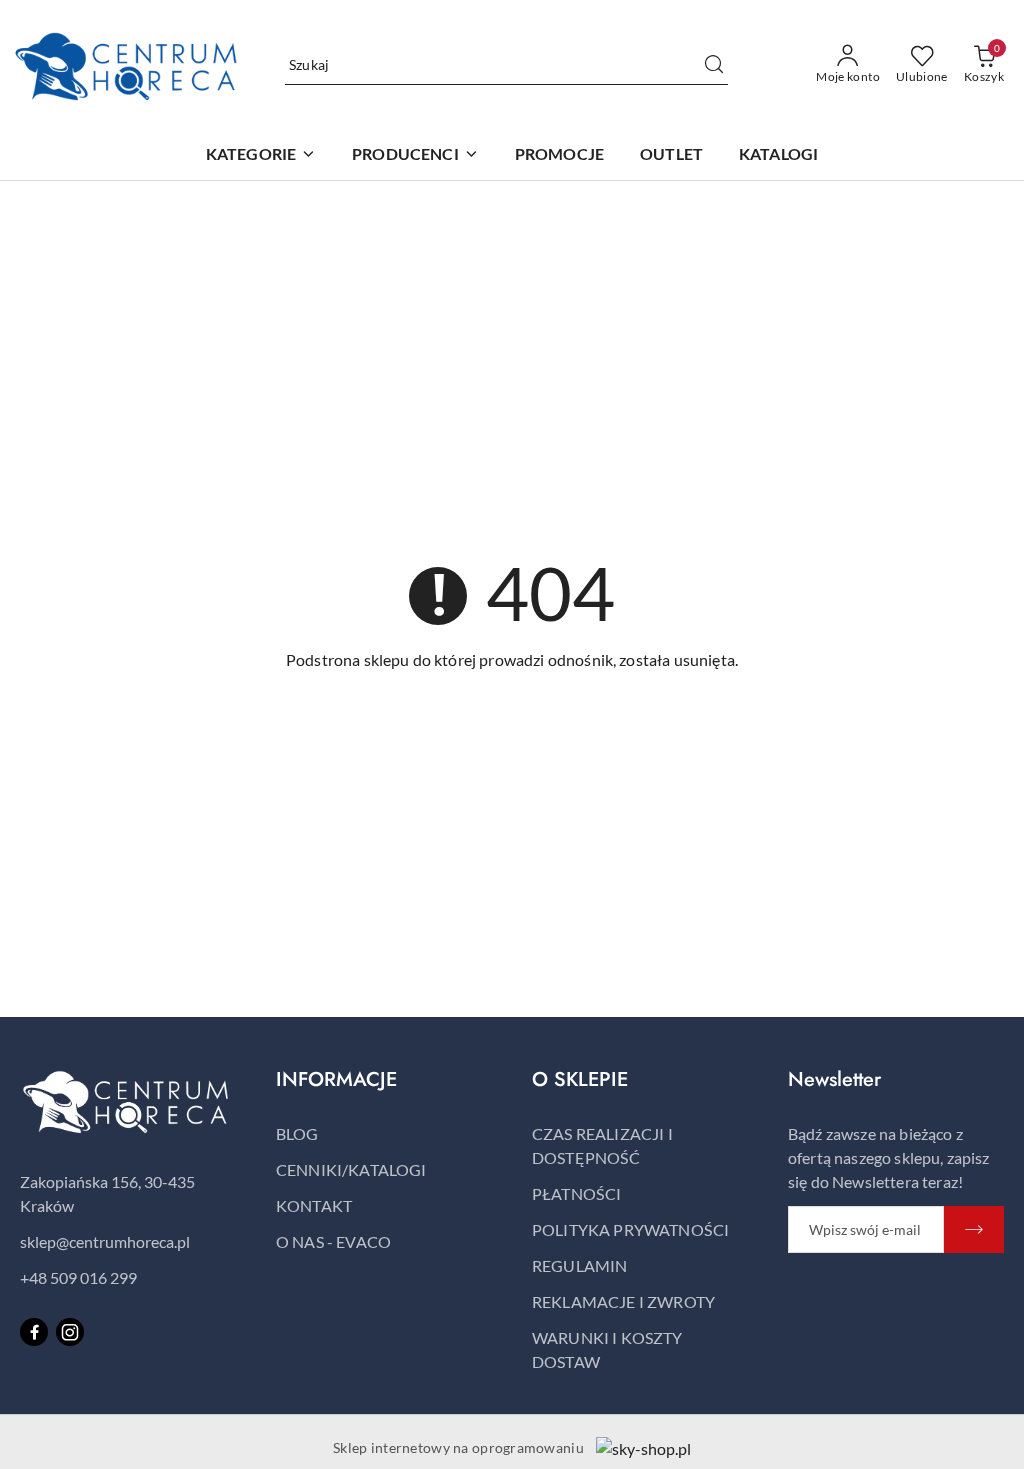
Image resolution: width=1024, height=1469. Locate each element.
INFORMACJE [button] (336, 1079)
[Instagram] (70, 1332)
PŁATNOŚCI (576, 1193)
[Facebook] (34, 1332)
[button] (415, 155)
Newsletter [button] (834, 1079)
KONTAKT (314, 1205)
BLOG (297, 1133)
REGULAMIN (579, 1265)
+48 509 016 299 (78, 1277)
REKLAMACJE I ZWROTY (623, 1301)
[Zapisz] (974, 1229)
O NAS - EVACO (333, 1241)
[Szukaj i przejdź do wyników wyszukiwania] (714, 65)
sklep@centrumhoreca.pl (105, 1241)
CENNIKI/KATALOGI (351, 1169)
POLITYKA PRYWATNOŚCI (630, 1229)
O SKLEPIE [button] (580, 1079)
